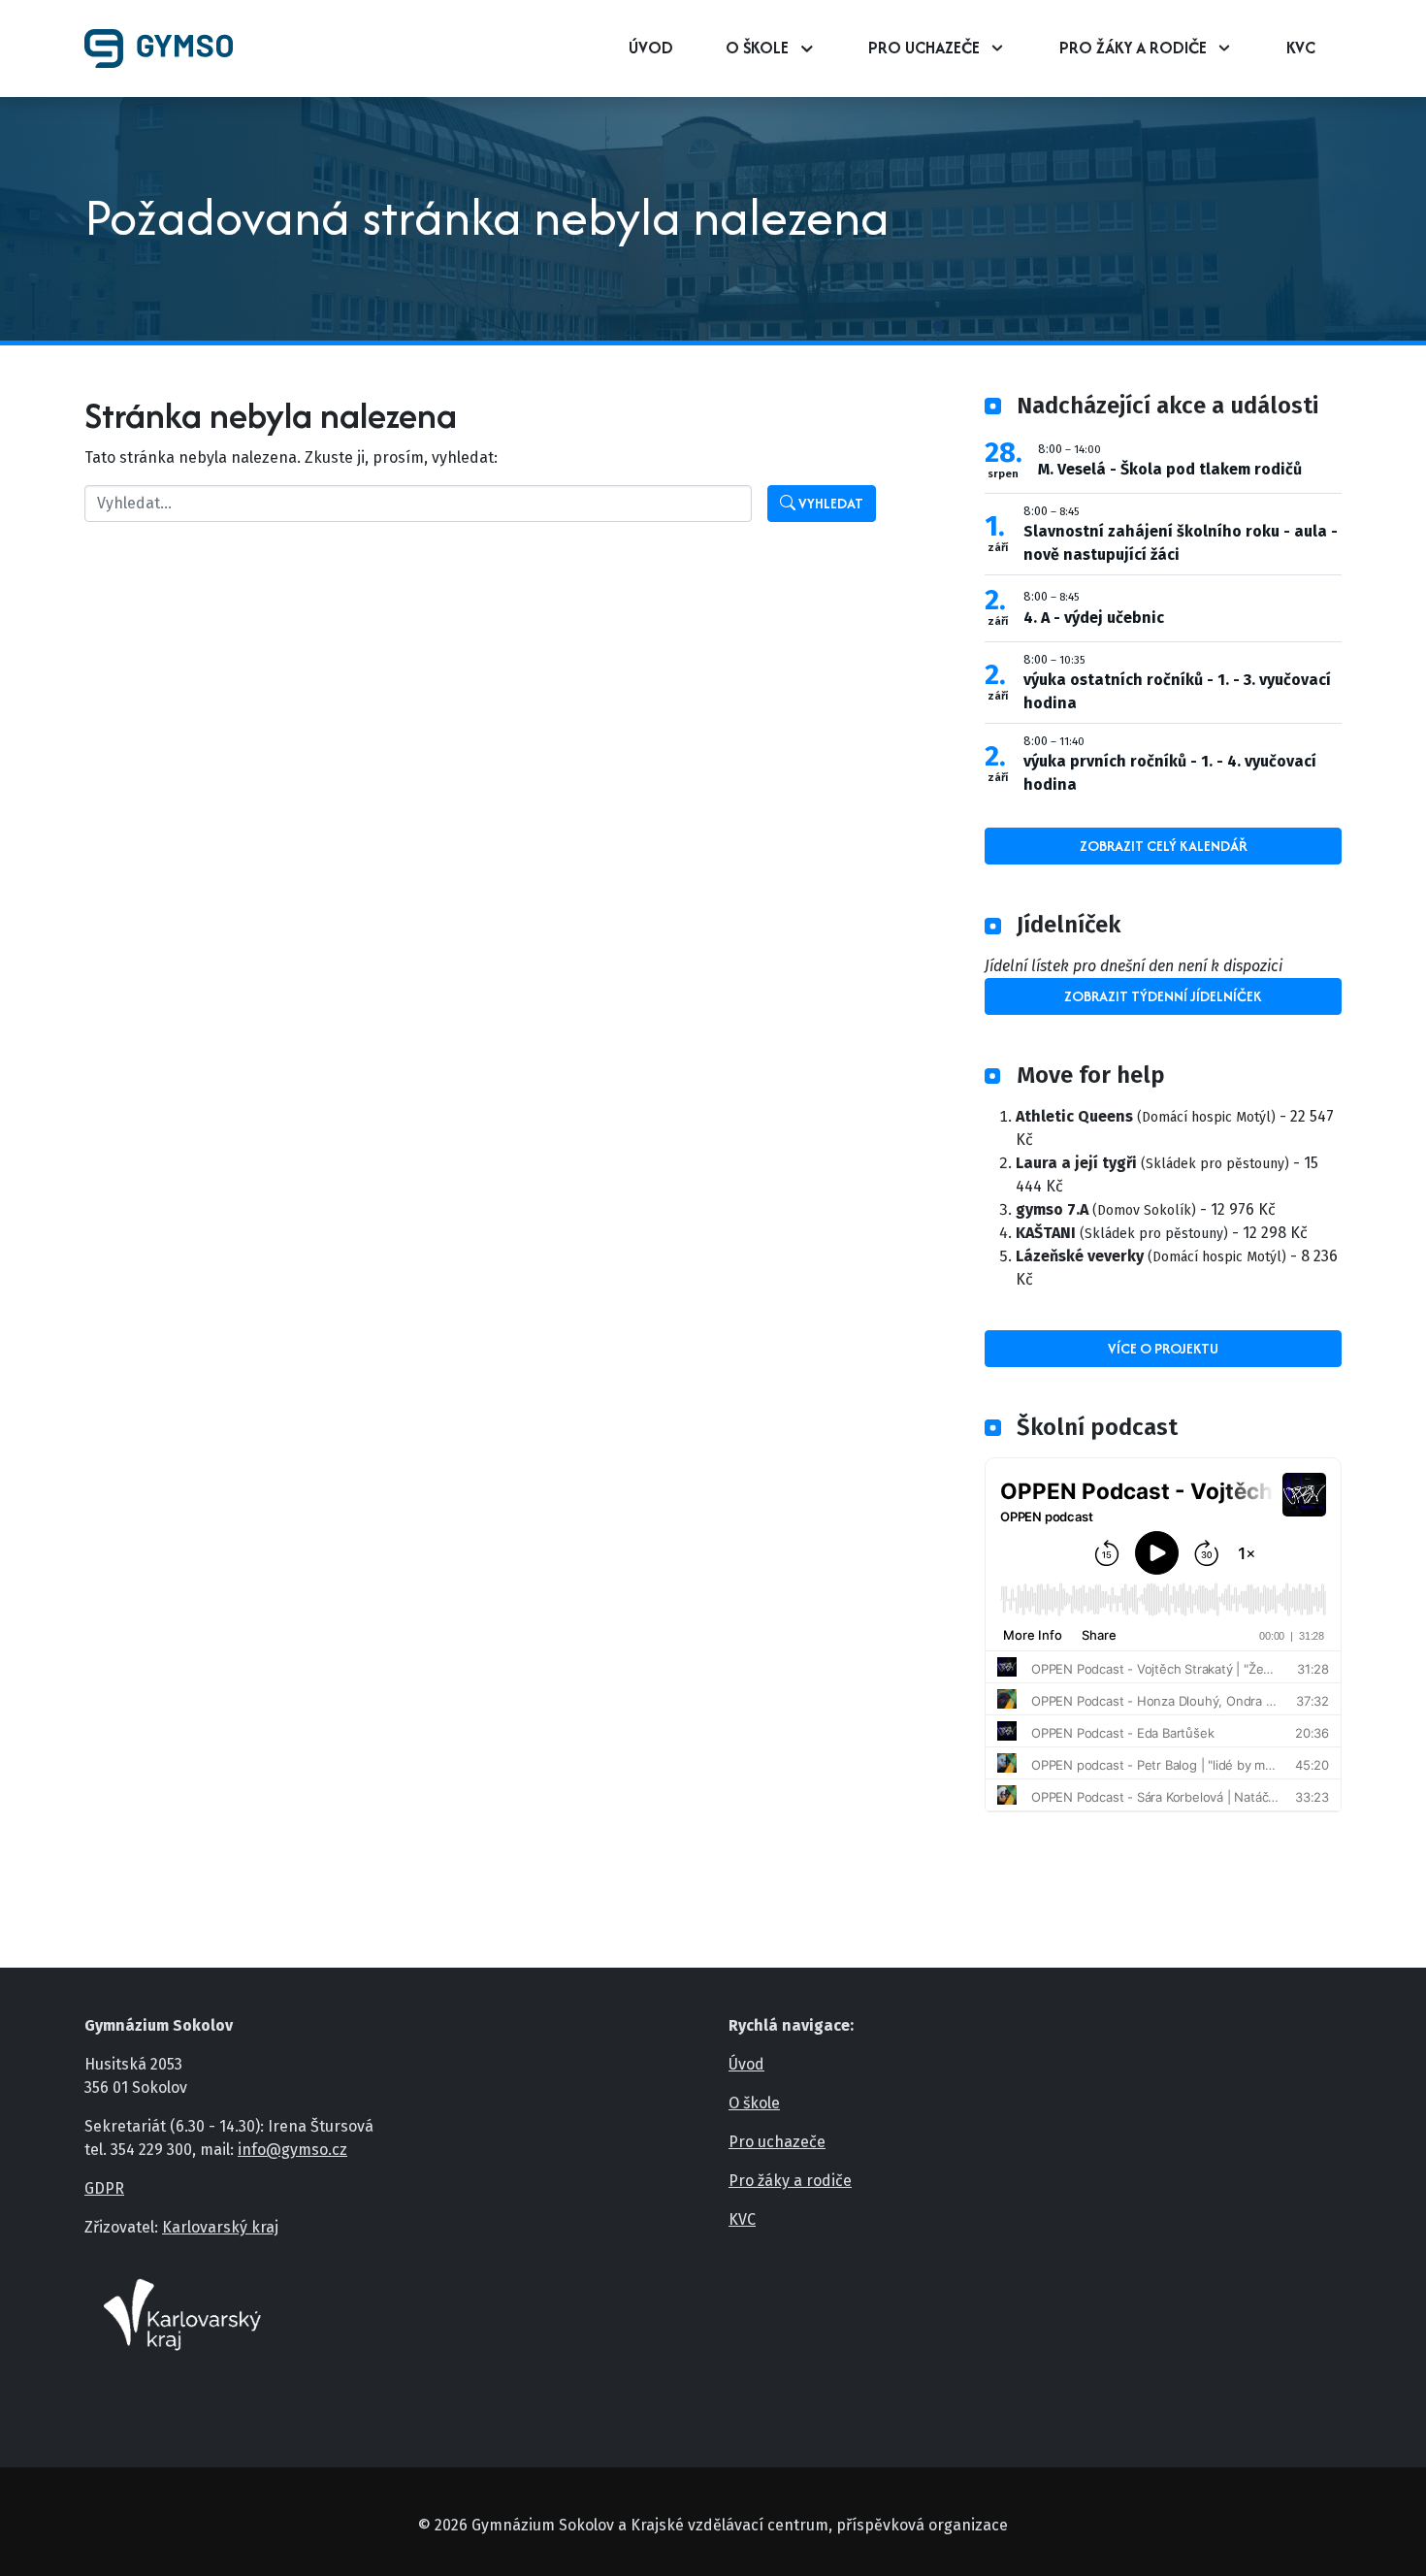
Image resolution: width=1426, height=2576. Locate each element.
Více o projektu (1163, 1348)
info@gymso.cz (292, 2150)
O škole (757, 48)
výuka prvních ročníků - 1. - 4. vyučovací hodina (1170, 773)
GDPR (104, 2188)
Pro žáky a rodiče (1133, 48)
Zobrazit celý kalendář (1164, 846)
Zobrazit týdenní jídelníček (1163, 996)
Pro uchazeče (924, 48)
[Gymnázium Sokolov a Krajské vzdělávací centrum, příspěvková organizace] (166, 49)
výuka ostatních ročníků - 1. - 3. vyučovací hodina (1177, 691)
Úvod (651, 48)
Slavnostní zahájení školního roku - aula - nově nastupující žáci (1181, 543)
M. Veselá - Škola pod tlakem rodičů (1170, 469)
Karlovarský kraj (220, 2227)
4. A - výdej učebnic (1094, 618)
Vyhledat (829, 503)
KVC (1301, 48)
